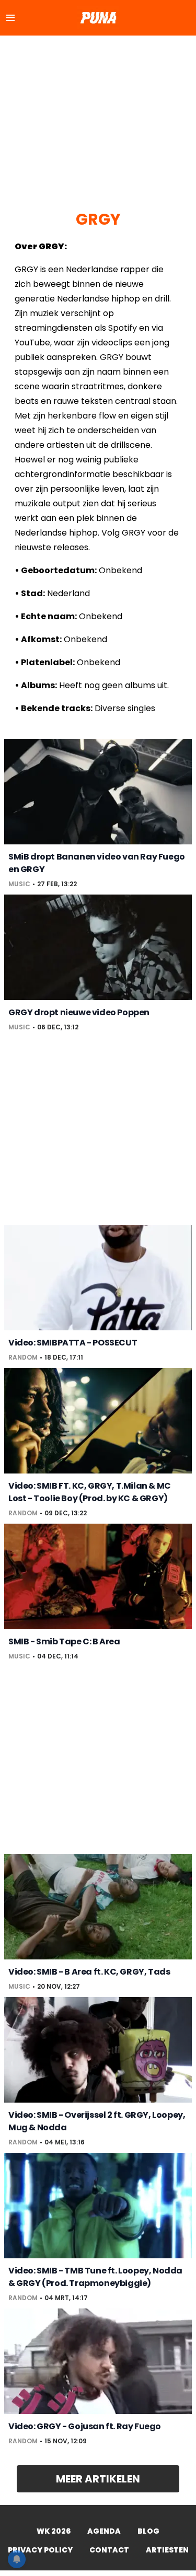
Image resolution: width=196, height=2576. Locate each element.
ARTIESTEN (167, 2550)
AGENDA (104, 2531)
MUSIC (19, 884)
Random (23, 1357)
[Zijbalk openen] (10, 18)
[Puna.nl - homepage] (98, 18)
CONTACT (109, 2550)
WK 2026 (54, 2531)
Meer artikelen (98, 2479)
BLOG (148, 2531)
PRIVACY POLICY (40, 2550)
